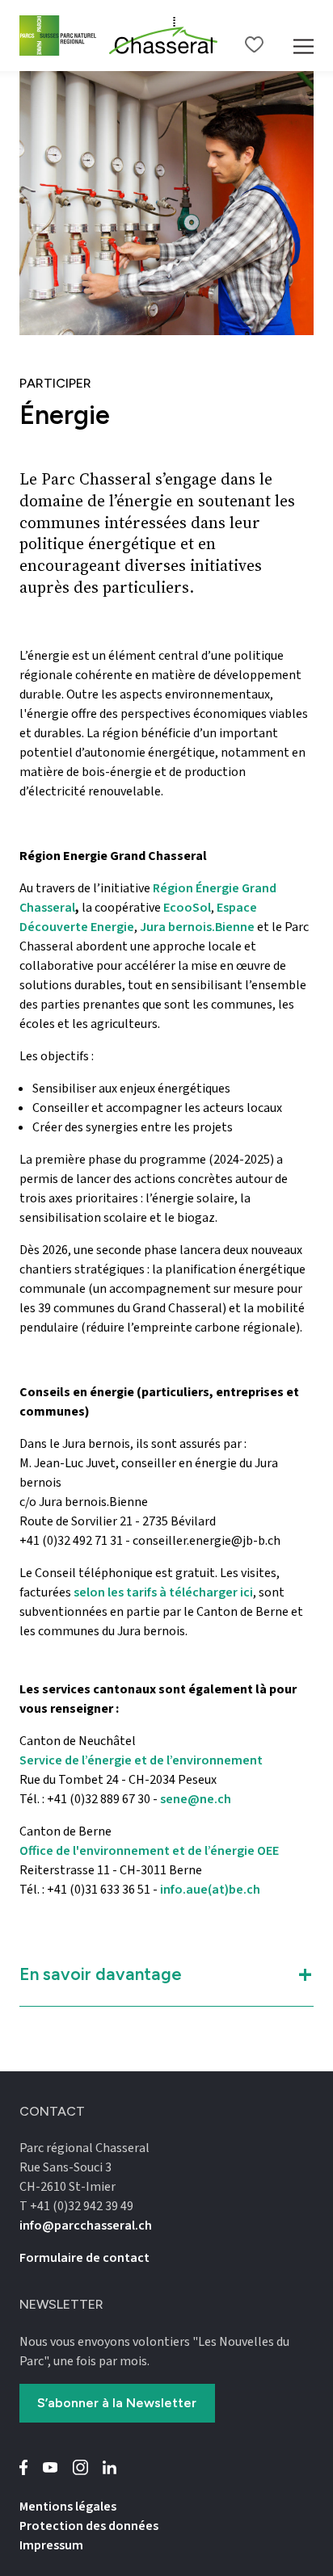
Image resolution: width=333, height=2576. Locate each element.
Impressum (51, 2545)
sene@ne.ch (196, 1799)
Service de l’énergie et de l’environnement (141, 1760)
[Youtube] (51, 2467)
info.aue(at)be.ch (211, 1890)
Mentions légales (68, 2507)
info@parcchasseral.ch (86, 2226)
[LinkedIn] (110, 2467)
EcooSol (187, 908)
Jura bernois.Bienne (197, 927)
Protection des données (89, 2526)
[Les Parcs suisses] (58, 35)
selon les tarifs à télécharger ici (162, 1592)
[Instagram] (80, 2467)
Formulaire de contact (84, 2258)
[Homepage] (164, 36)
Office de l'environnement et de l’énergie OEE (149, 1851)
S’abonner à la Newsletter (117, 2403)
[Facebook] (24, 2467)
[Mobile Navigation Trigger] (303, 36)
